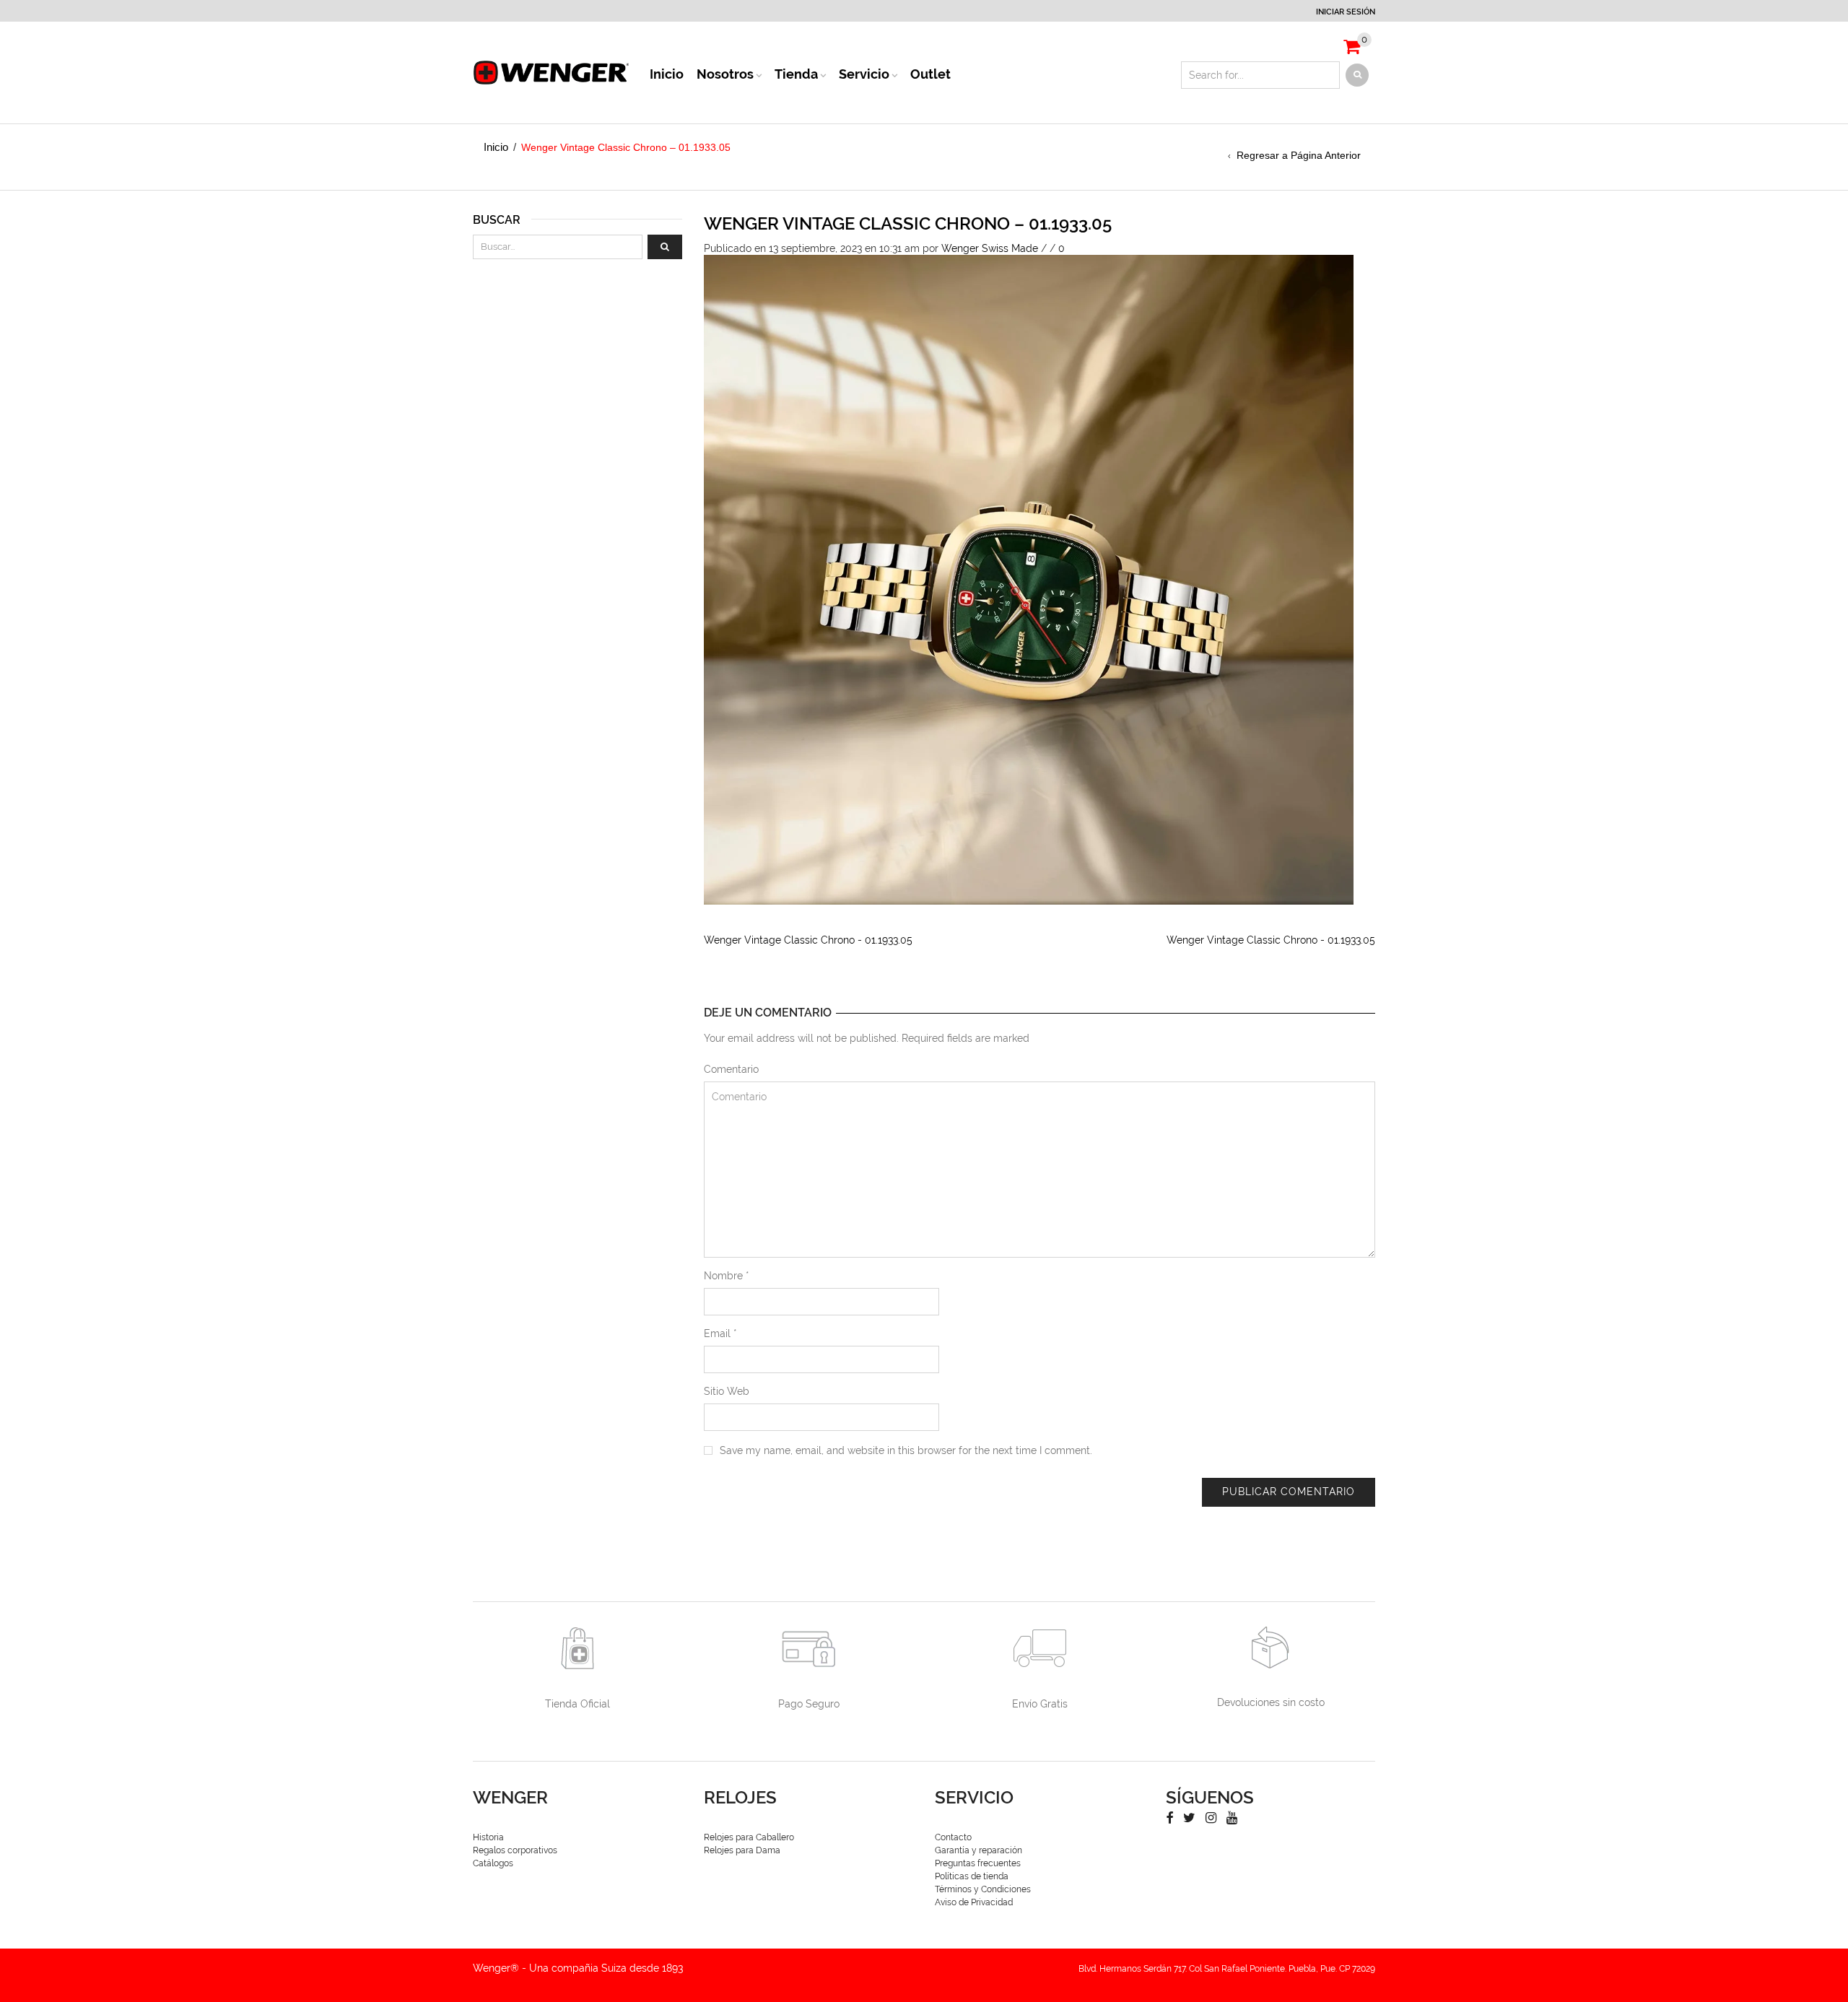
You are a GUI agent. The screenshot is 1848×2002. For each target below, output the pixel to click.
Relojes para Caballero (749, 1837)
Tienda (796, 74)
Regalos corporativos (515, 1850)
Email (720, 1333)
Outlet (930, 74)
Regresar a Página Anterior (1299, 155)
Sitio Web (727, 1391)
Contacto (953, 1837)
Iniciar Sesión (1346, 12)
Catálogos (493, 1863)
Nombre (727, 1276)
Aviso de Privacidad (974, 1902)
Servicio (864, 74)
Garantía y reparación (979, 1850)
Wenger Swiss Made (990, 248)
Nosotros (725, 74)
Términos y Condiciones (983, 1889)
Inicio (667, 74)
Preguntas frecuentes (978, 1863)
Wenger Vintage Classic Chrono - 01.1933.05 (808, 940)
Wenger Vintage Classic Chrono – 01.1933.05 (908, 223)
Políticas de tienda (972, 1876)
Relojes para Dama (742, 1850)
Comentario (731, 1069)
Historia (488, 1837)
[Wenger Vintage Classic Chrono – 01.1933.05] (1029, 579)
